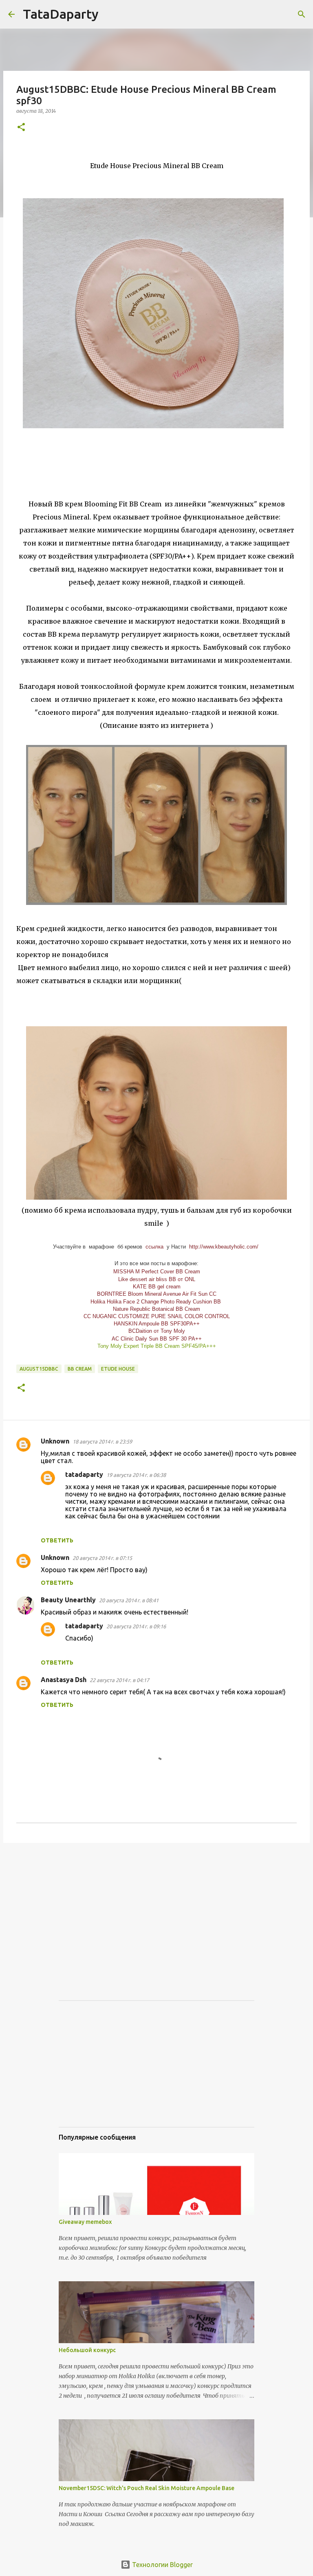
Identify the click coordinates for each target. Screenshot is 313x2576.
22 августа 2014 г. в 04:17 (119, 1680)
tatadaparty (84, 1474)
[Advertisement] (156, 1912)
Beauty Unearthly (68, 1600)
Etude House (118, 1369)
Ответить (57, 1540)
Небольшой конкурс (87, 2350)
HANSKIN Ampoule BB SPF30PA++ (157, 1324)
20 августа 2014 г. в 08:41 (129, 1600)
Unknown (55, 1441)
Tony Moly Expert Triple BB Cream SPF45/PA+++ (157, 1346)
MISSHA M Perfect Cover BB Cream (157, 1272)
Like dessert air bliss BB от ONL (157, 1279)
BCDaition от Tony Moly (157, 1331)
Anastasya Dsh (64, 1680)
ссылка (154, 1247)
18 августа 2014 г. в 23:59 (102, 1441)
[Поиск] (110, 14)
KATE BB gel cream (157, 1287)
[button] (21, 128)
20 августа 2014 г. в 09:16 (136, 1626)
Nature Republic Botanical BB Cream (156, 1309)
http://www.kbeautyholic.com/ (224, 1247)
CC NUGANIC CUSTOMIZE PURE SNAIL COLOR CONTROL (157, 1316)
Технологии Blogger (162, 2565)
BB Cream (80, 1369)
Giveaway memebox (85, 2222)
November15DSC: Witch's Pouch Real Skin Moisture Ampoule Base (147, 2488)
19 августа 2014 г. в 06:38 (136, 1475)
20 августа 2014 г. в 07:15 (102, 1558)
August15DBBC (39, 1369)
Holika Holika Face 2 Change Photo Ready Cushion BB (156, 1302)
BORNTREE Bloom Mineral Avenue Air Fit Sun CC (157, 1294)
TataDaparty (61, 14)
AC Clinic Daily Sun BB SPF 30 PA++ (157, 1339)
